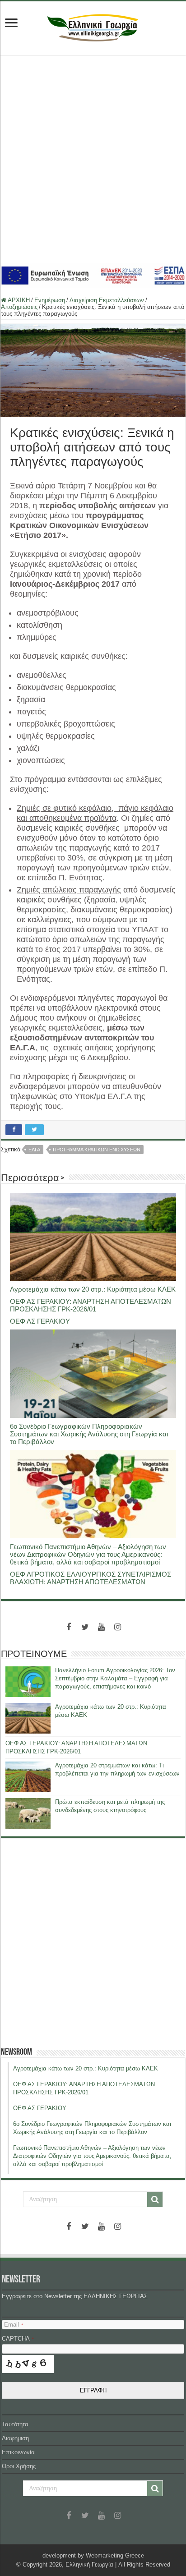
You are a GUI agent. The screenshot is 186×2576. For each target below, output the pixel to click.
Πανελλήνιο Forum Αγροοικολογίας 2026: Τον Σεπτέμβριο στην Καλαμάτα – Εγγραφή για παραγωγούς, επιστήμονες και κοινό (115, 1678)
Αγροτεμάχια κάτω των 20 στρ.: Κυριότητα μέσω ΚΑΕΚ (93, 1289)
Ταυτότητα (15, 2424)
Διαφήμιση (15, 2438)
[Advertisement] (93, 159)
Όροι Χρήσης (19, 2466)
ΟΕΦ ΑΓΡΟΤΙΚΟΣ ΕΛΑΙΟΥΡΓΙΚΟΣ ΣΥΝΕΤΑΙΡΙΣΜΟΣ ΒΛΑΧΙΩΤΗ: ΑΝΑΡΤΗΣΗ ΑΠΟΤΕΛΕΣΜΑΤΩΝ (91, 1578)
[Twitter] (85, 1627)
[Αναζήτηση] (155, 2199)
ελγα (34, 1150)
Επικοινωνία (18, 2452)
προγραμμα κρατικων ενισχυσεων (97, 1150)
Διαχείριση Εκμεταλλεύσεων (107, 300)
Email (14, 2325)
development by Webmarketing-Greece (93, 2555)
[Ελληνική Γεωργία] (93, 27)
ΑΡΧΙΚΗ (18, 300)
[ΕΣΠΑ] (93, 275)
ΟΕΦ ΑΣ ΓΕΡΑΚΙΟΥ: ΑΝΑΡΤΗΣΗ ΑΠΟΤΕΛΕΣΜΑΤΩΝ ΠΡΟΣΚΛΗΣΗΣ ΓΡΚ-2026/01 (91, 1305)
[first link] (11, 24)
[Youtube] (101, 1627)
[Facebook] (69, 1627)
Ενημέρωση (50, 300)
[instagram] (117, 1627)
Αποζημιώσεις (19, 307)
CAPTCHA (18, 2339)
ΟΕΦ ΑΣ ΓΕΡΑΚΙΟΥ (40, 1321)
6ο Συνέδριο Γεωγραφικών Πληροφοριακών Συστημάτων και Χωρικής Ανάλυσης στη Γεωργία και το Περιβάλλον (89, 1434)
